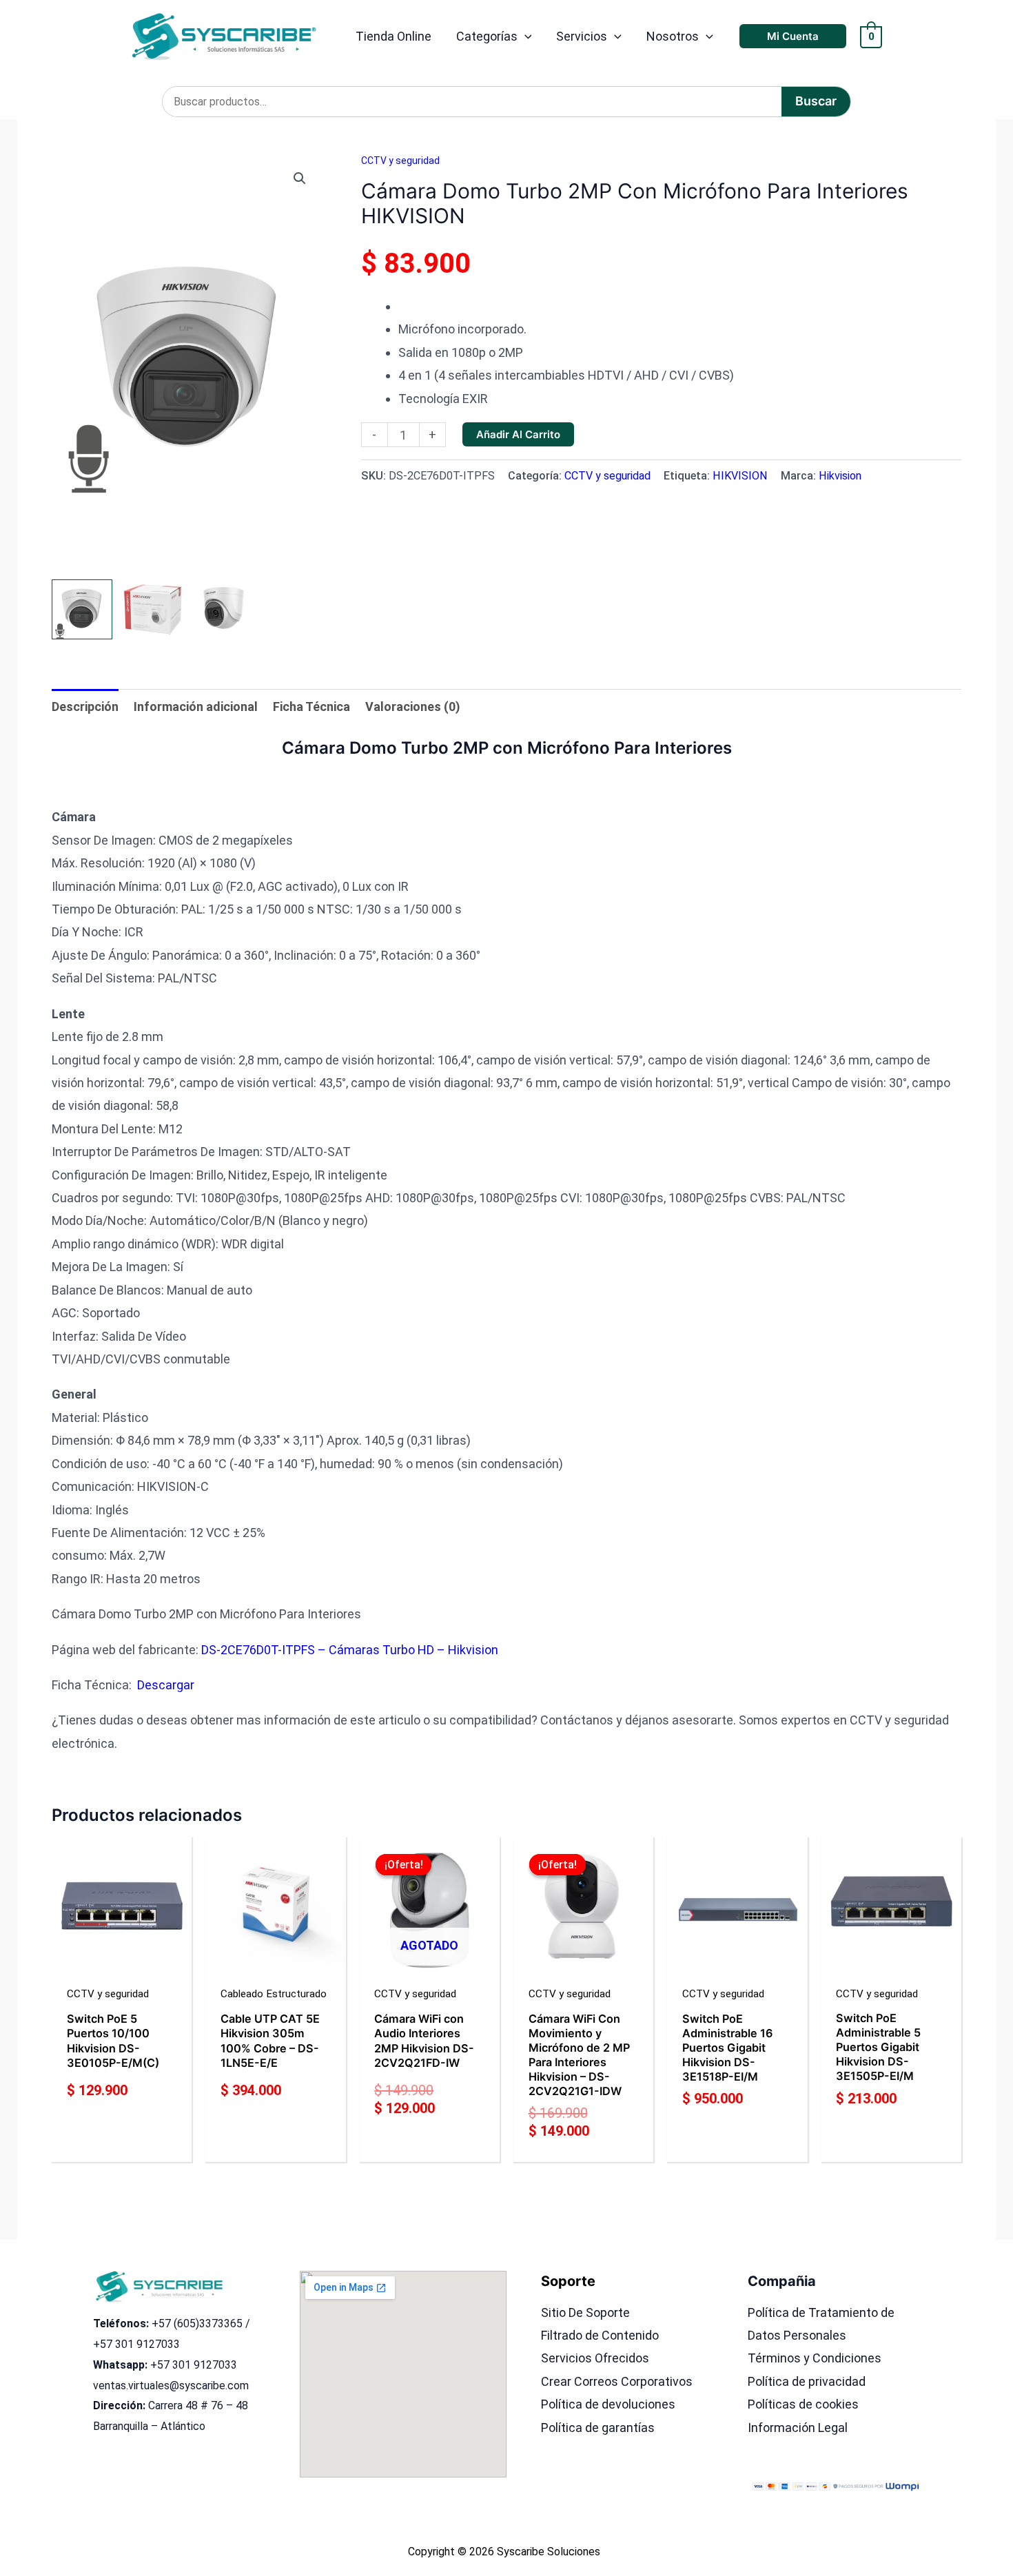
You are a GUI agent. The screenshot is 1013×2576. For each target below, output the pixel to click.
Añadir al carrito (518, 434)
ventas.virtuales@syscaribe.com (171, 2386)
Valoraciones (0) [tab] (413, 707)
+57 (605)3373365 (197, 2323)
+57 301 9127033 (136, 2344)
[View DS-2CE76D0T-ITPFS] (153, 610)
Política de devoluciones (608, 2404)
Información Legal (798, 2428)
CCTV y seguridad (400, 161)
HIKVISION (740, 476)
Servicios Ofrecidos (595, 2358)
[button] (525, 37)
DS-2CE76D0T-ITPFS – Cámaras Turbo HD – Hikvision (350, 1650)
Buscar (816, 101)
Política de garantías (598, 2428)
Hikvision (840, 476)
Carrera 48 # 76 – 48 (198, 2405)
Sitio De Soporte (585, 2312)
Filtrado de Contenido (600, 2335)
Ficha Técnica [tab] (311, 707)
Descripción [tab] (85, 707)
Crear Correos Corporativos (617, 2381)
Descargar (166, 1685)
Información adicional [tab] (196, 707)
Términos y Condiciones (815, 2358)
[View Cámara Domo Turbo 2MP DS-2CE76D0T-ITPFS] (82, 610)
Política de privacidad (807, 2381)
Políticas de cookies (803, 2404)
